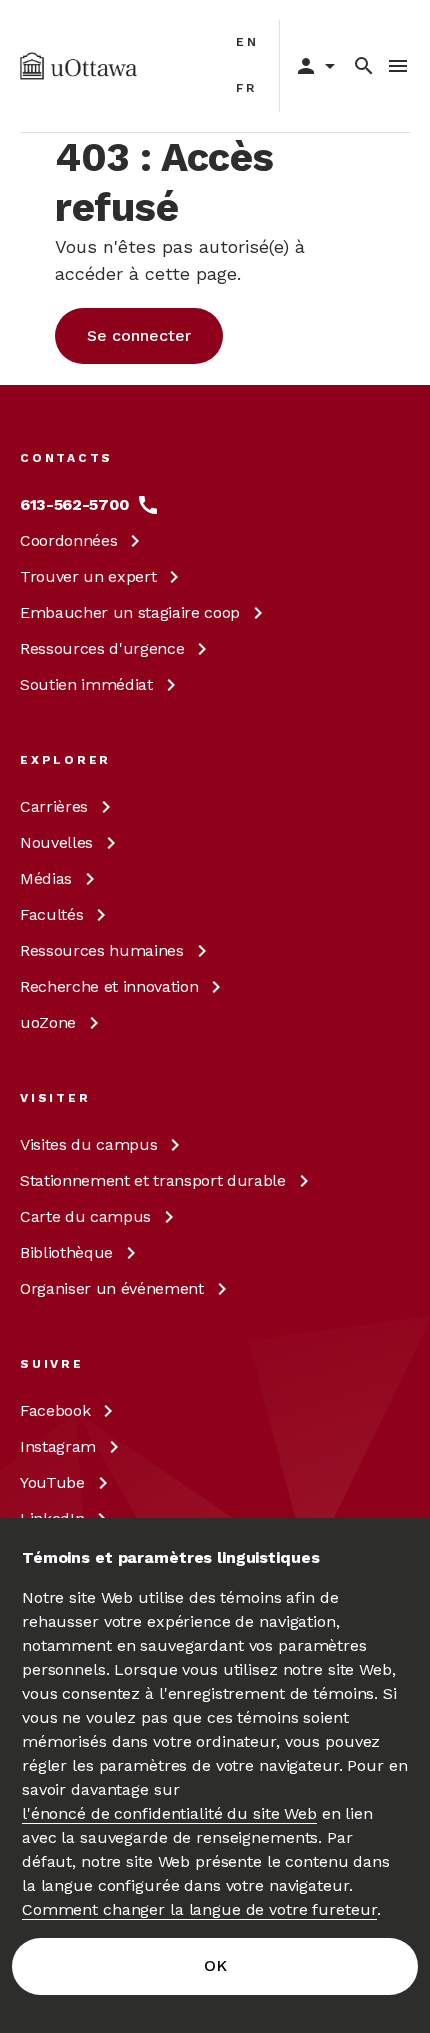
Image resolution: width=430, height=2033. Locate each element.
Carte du (85, 1216)
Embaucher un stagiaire (130, 612)
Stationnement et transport (153, 1180)
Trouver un (88, 576)
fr (246, 88)
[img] (78, 66)
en (247, 42)
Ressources (102, 648)
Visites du (88, 1144)
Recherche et (109, 986)
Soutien (86, 684)
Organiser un (112, 1288)
